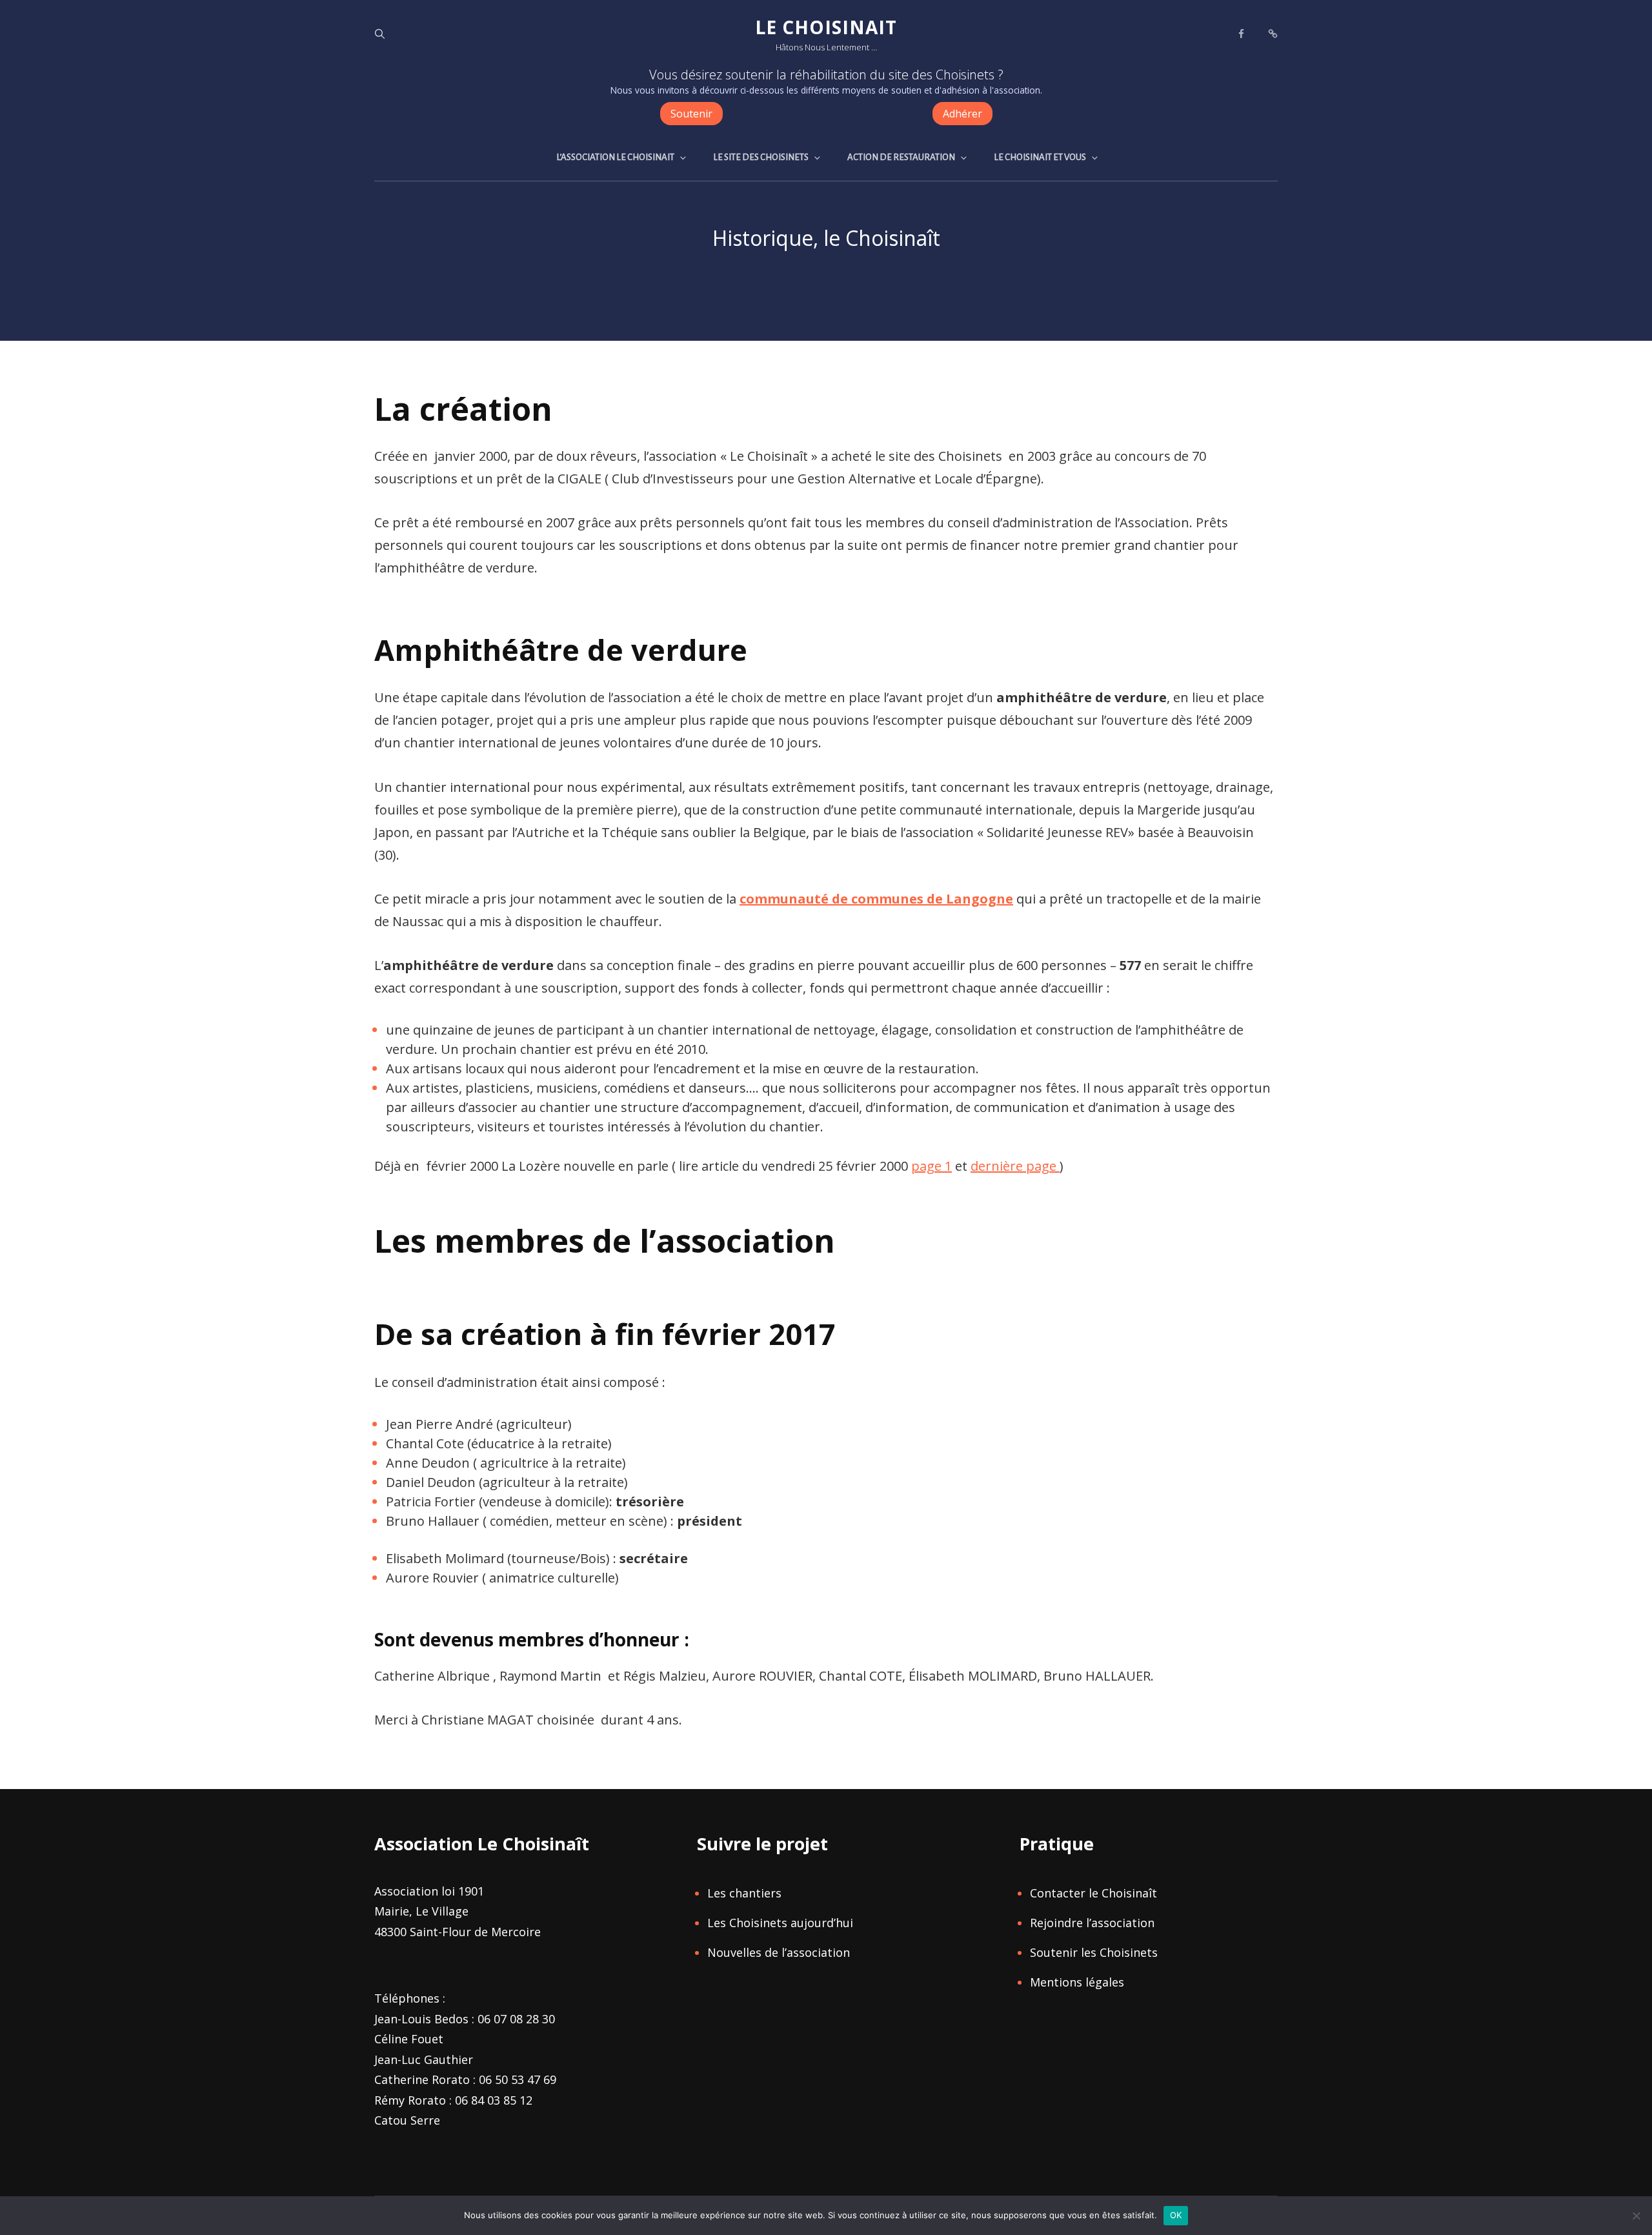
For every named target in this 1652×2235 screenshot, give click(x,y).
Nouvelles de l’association (779, 1952)
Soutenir (691, 114)
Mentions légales (1077, 1982)
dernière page (1015, 1166)
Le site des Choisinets (761, 157)
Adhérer (962, 114)
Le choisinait (826, 27)
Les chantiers (744, 1893)
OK (1176, 2215)
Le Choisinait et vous (1040, 157)
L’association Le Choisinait (615, 157)
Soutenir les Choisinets (1094, 1952)
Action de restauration (901, 157)
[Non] (1636, 2216)
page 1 (932, 1166)
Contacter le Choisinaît (1093, 1893)
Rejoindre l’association (1092, 1923)
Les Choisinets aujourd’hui (780, 1923)
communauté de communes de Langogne (876, 899)
